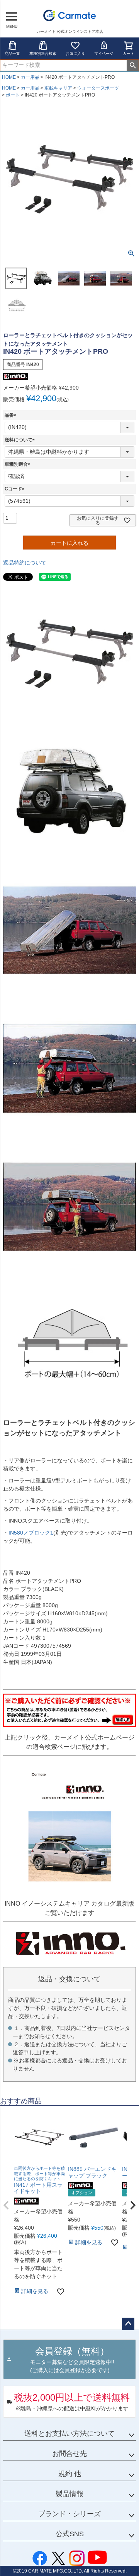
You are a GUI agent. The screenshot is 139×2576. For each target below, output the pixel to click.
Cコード (16, 489)
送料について (21, 440)
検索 (133, 65)
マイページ (104, 53)
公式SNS (70, 2534)
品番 (12, 415)
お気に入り (75, 53)
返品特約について (25, 563)
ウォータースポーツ (98, 88)
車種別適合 (19, 464)
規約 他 (70, 2474)
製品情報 (69, 2494)
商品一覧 (12, 53)
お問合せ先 (69, 2454)
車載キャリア (58, 88)
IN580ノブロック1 (31, 1533)
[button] (6, 2205)
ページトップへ (128, 2324)
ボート (13, 95)
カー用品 (30, 77)
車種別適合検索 (43, 53)
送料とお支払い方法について (69, 2434)
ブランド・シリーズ (69, 2514)
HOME (9, 77)
